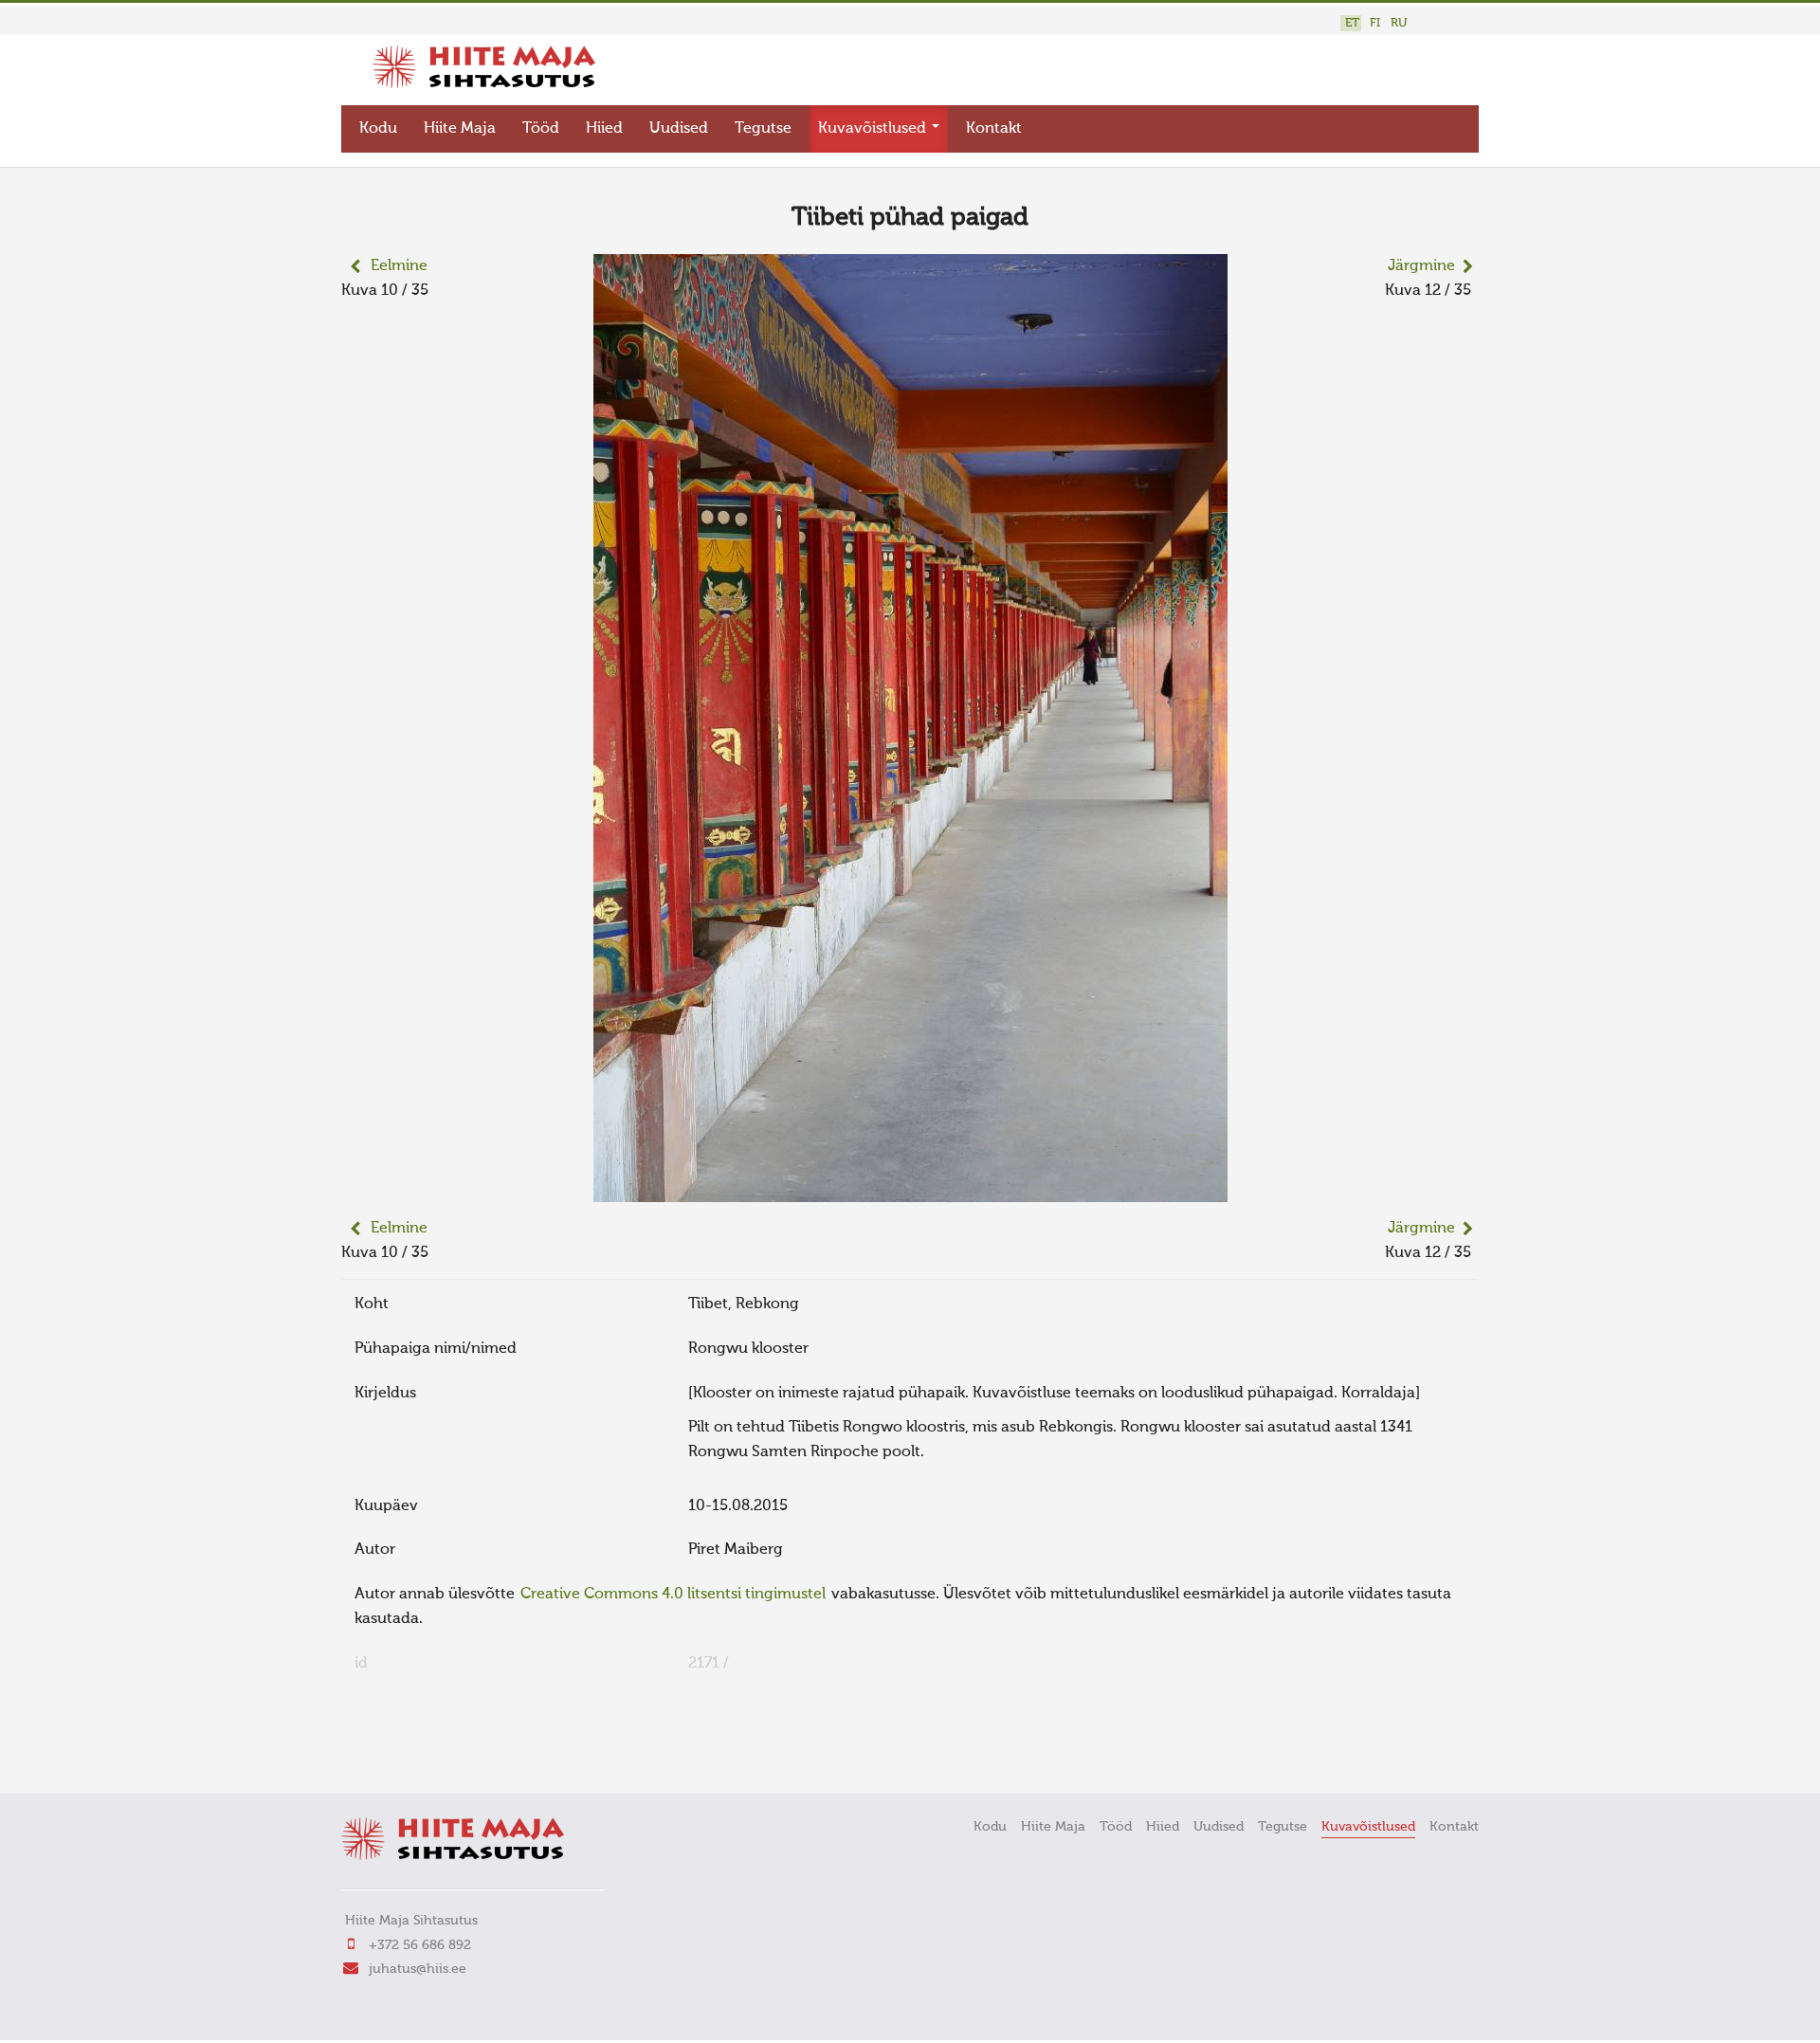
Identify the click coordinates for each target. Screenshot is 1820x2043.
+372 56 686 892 (420, 1945)
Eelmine (399, 266)
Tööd (541, 129)
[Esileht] (484, 84)
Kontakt (994, 129)
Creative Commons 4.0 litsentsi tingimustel (673, 1595)
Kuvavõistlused (874, 129)
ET (1352, 23)
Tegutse (763, 129)
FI (1375, 23)
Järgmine (1421, 266)
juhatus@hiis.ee (418, 1969)
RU (1399, 23)
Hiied (604, 129)
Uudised (679, 129)
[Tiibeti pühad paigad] (910, 1190)
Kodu (378, 129)
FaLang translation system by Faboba (408, 1753)
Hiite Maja (460, 129)
